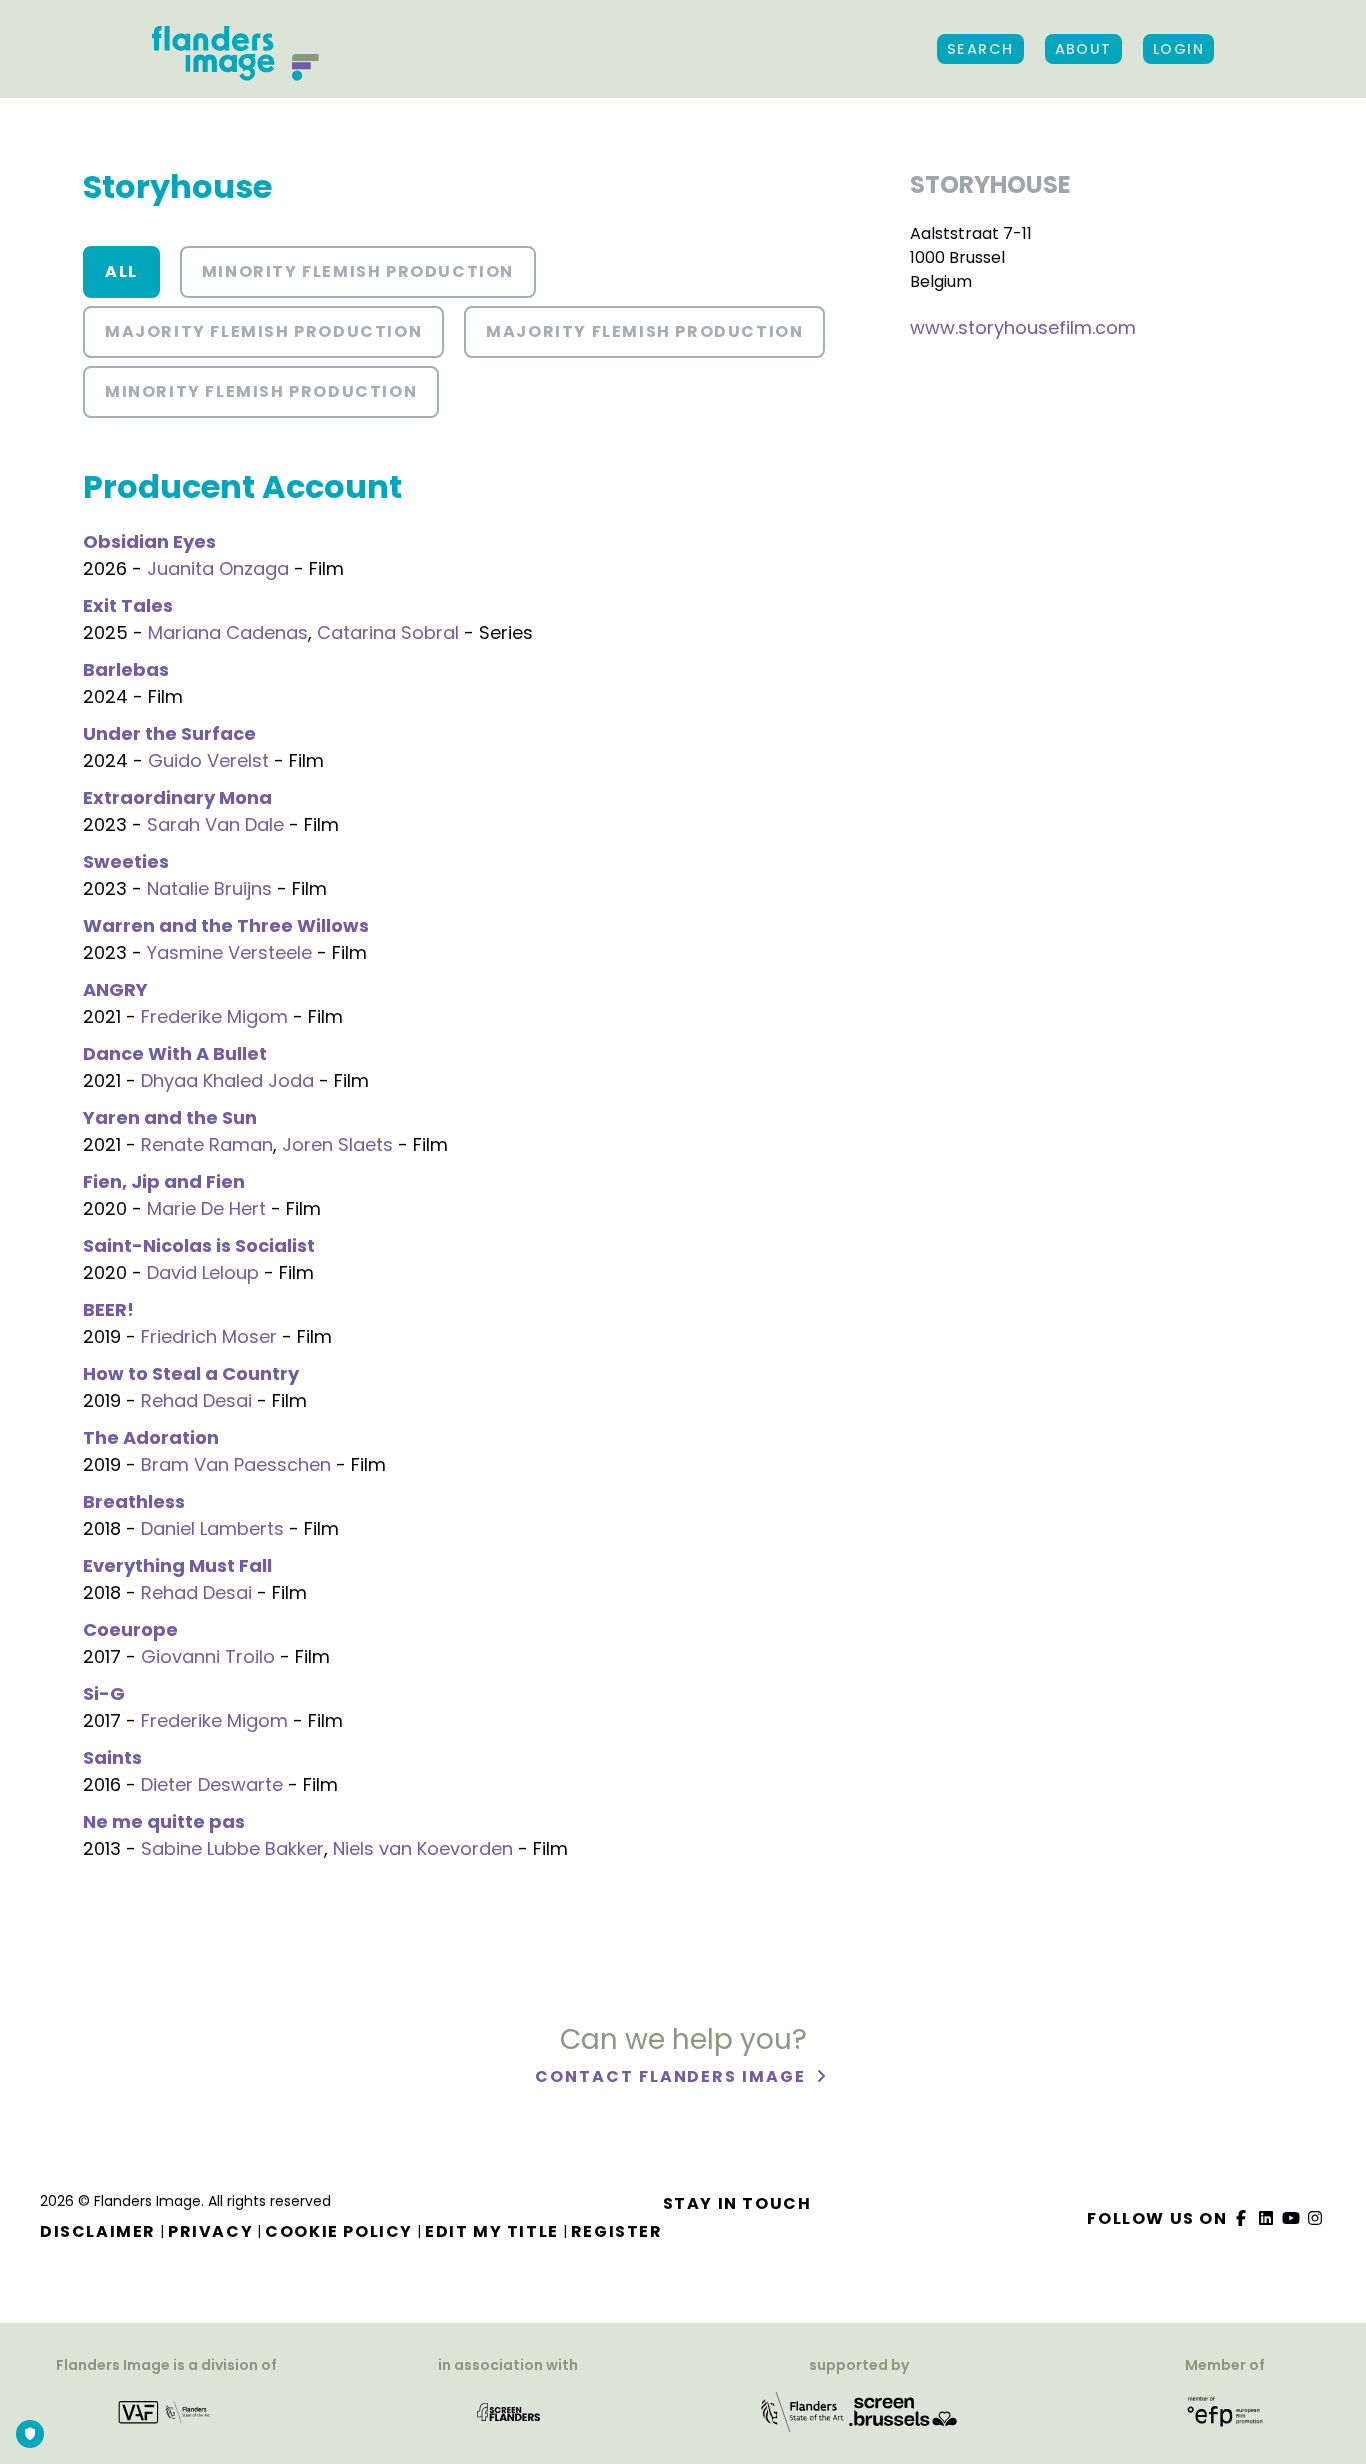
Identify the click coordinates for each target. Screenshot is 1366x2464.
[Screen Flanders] (508, 2411)
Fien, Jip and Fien (164, 1181)
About (1083, 49)
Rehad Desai (196, 1400)
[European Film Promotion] (1225, 2411)
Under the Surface (169, 733)
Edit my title (492, 2231)
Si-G (104, 1693)
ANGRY (115, 989)
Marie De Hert (206, 1208)
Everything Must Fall (177, 1565)
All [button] (121, 271)
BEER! (108, 1309)
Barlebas (126, 669)
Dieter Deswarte (212, 1784)
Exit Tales (128, 605)
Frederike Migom (214, 1016)
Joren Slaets (337, 1144)
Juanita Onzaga (218, 568)
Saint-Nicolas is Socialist (199, 1245)
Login (1178, 49)
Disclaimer (98, 2231)
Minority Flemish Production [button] (358, 271)
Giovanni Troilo (208, 1656)
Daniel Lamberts (212, 1528)
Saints (112, 1757)
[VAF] (166, 2411)
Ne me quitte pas (164, 1821)
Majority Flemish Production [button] (263, 331)
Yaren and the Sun (170, 1117)
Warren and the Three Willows (226, 925)
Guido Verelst (208, 760)
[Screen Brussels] (903, 2411)
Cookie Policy (339, 2231)
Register (617, 2231)
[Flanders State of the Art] (803, 2411)
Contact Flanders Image (672, 2076)
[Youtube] (1291, 2218)
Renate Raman (207, 1144)
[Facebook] (1242, 2218)
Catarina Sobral (388, 632)
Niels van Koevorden (423, 1848)
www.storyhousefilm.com (1023, 327)
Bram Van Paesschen (236, 1464)
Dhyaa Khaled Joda (227, 1080)
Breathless (134, 1501)
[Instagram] (1316, 2218)
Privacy (210, 2231)
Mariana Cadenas (228, 632)
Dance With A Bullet (175, 1053)
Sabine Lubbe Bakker (232, 1848)
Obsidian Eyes (149, 541)
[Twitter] (1267, 2218)
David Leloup (203, 1272)
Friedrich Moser (209, 1336)
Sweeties (126, 861)
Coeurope (130, 1629)
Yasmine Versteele (229, 952)
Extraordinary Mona (177, 797)
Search (980, 49)
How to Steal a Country (191, 1373)
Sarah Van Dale (215, 824)
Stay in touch (737, 2203)
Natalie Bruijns (209, 888)
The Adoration (151, 1437)
